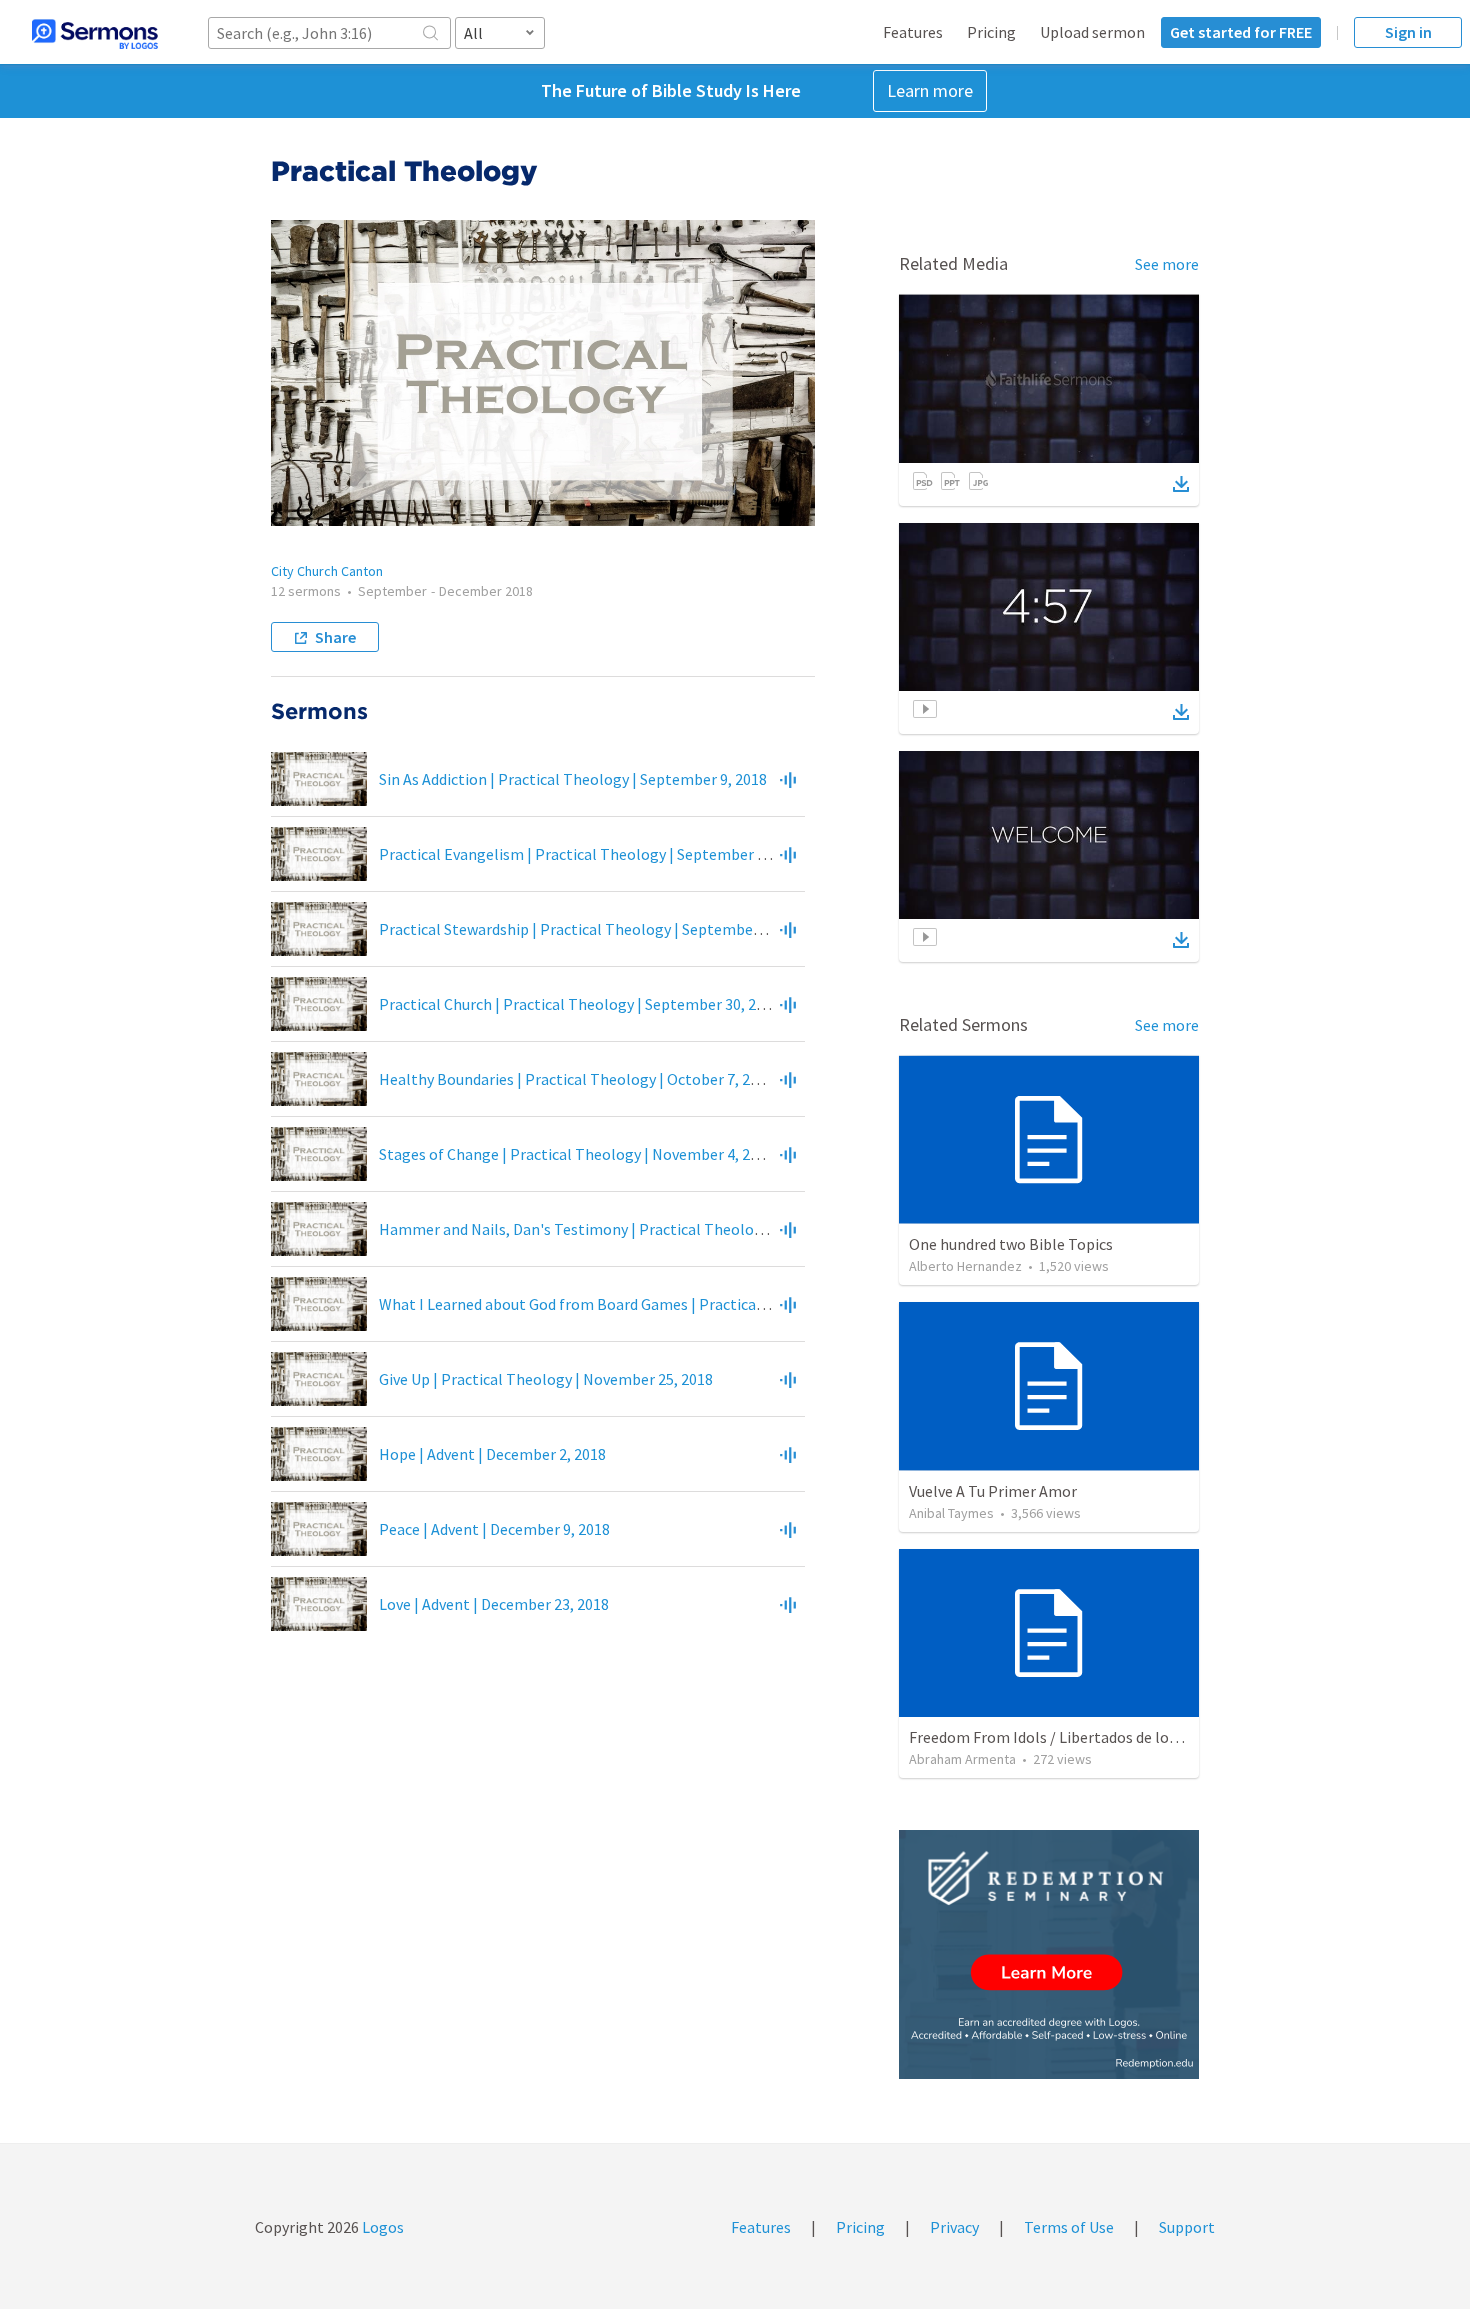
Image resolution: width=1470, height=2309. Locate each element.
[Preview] (788, 779)
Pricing (991, 32)
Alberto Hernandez (965, 1266)
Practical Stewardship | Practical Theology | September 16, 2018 (598, 929)
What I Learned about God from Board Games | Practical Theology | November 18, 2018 (675, 1304)
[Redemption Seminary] (1049, 1954)
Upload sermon (1092, 32)
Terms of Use (1069, 2227)
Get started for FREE (1241, 32)
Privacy (954, 2227)
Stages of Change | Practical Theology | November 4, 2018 (576, 1154)
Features (913, 32)
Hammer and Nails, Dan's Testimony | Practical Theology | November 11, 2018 (645, 1229)
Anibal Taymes (951, 1513)
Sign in (1408, 32)
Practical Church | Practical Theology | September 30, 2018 (579, 1004)
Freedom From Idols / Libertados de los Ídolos (1065, 1737)
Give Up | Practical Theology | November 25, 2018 (546, 1379)
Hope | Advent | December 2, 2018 (492, 1454)
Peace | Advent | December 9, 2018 (494, 1529)
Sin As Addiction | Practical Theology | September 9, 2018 (573, 779)
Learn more (930, 90)
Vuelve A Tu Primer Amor (993, 1491)
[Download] (1181, 484)
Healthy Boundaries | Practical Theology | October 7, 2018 (576, 1079)
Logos (381, 2227)
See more (1167, 264)
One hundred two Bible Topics (1011, 1244)
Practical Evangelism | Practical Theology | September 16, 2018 (595, 854)
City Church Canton (327, 571)
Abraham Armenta (962, 1759)
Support (1187, 2227)
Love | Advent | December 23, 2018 (494, 1604)
